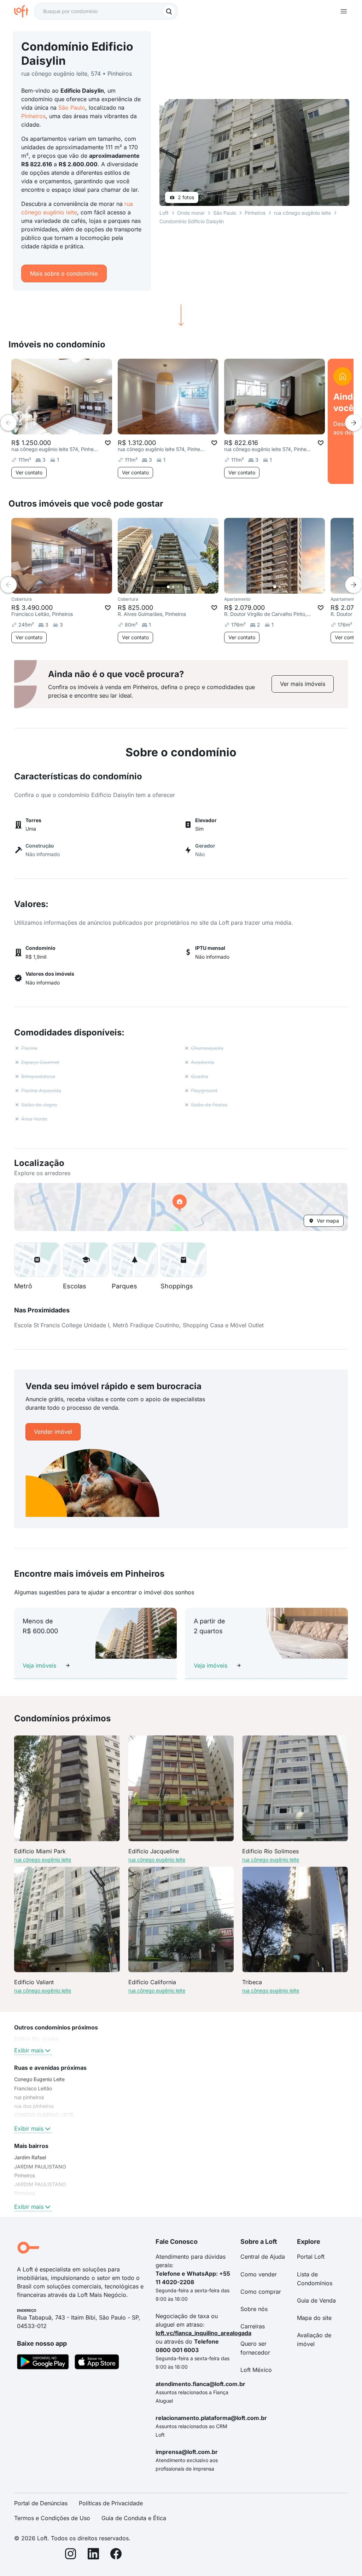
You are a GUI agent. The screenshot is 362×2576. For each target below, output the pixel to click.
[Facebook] (116, 2555)
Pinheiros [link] (25, 2175)
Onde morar (191, 213)
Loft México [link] (256, 2370)
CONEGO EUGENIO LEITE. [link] (45, 2115)
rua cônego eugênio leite (302, 213)
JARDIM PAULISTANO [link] (40, 2167)
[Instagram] (71, 2555)
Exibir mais (29, 2050)
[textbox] (106, 11)
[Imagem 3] (178, 587)
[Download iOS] (97, 2363)
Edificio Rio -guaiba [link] (36, 2039)
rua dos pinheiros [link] (34, 2106)
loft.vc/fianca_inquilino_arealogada (203, 2333)
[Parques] (135, 1260)
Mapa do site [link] (314, 2318)
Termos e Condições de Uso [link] (52, 2518)
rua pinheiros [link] (29, 2097)
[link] (303, 684)
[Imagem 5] (188, 587)
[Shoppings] (183, 1260)
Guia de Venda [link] (316, 2300)
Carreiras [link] (253, 2326)
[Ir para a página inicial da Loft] (24, 11)
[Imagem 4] (183, 587)
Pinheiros (33, 116)
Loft (164, 213)
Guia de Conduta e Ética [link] (134, 2518)
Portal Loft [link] (311, 2257)
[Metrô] (37, 1260)
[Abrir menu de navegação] (344, 11)
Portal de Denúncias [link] (41, 2503)
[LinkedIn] (93, 2555)
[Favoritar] (108, 443)
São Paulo (72, 108)
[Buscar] (169, 11)
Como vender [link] (259, 2274)
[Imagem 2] (173, 587)
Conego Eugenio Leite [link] (39, 2079)
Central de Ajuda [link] (263, 2257)
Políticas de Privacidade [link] (111, 2503)
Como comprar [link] (261, 2292)
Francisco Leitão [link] (33, 2088)
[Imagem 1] (168, 587)
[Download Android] (43, 2363)
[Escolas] (86, 1260)
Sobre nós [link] (254, 2309)
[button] (181, 1207)
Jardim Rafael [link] (30, 2157)
